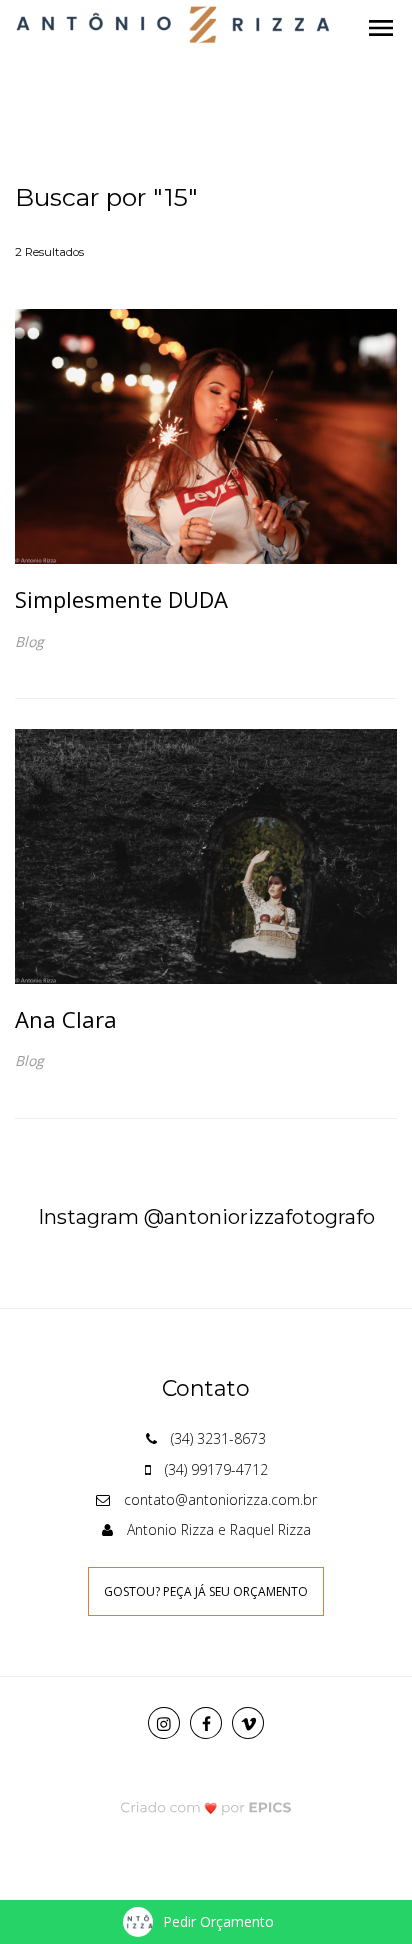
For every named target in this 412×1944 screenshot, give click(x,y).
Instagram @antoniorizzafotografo (206, 1217)
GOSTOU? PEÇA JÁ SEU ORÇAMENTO (206, 1591)
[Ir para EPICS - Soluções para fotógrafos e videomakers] (206, 1806)
